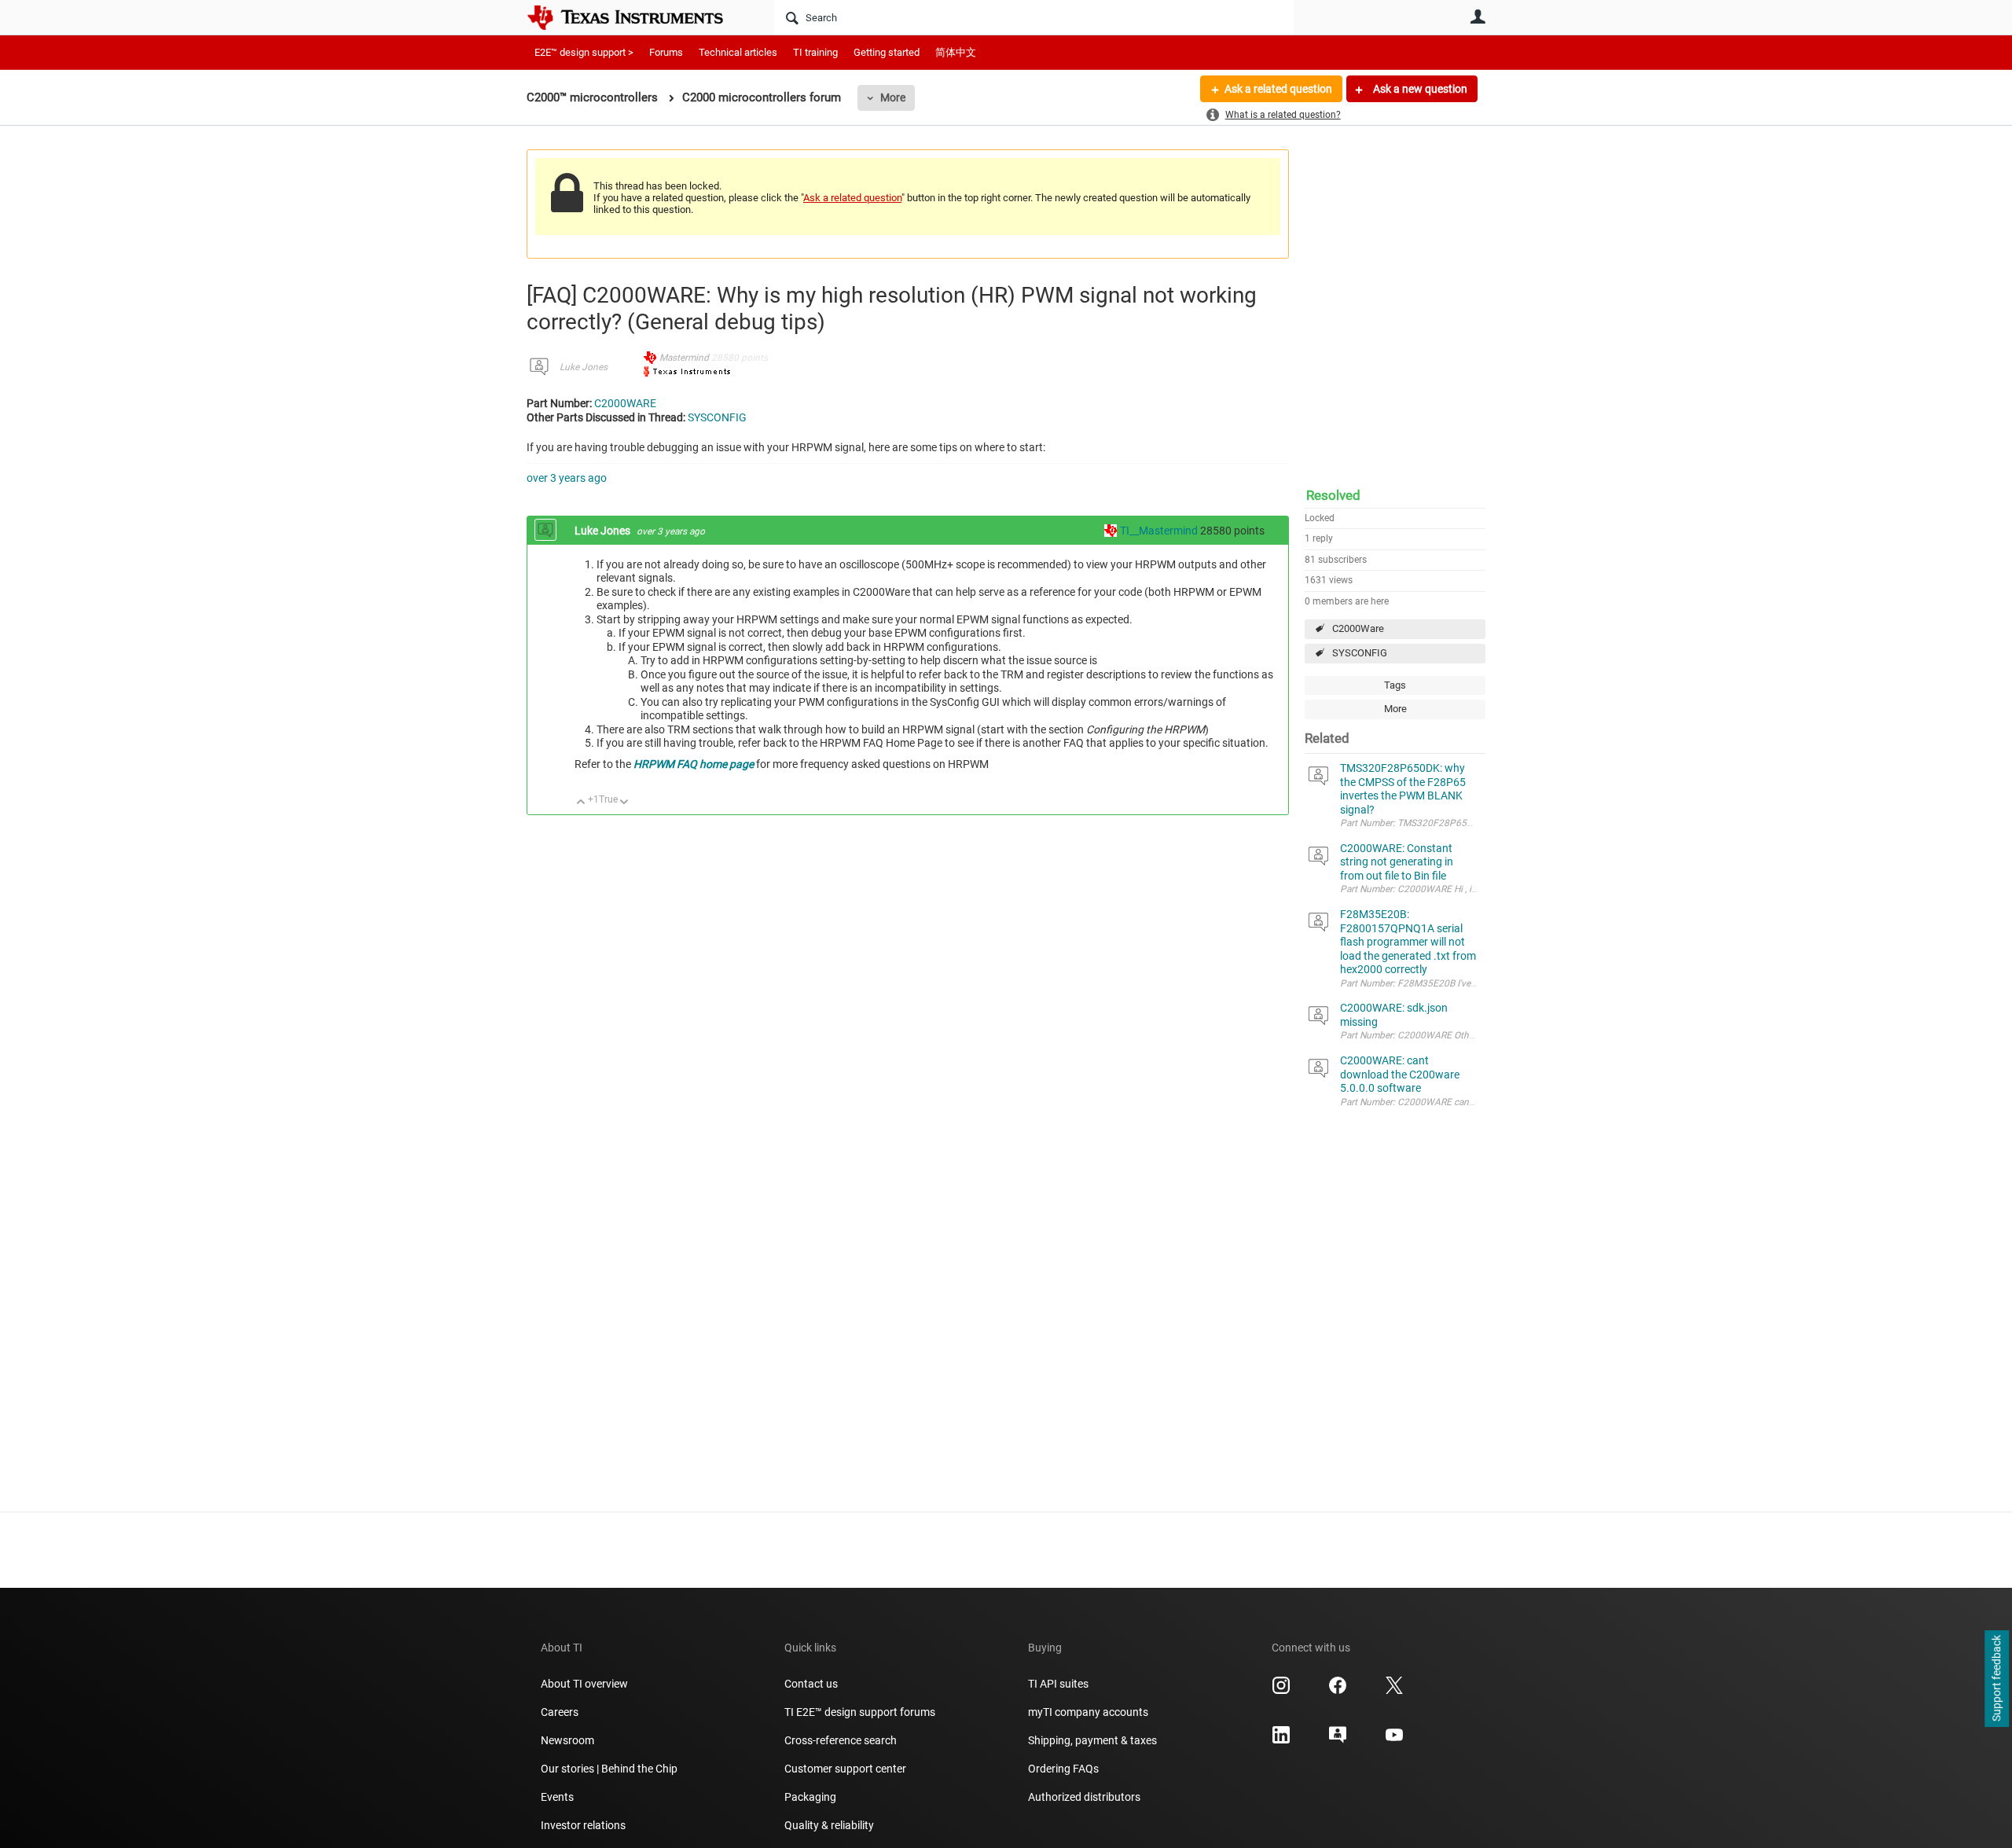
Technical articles (738, 52)
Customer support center (845, 1769)
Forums (666, 52)
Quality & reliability (829, 1825)
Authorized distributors (1084, 1797)
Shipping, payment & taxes (1092, 1740)
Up (581, 803)
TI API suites (1058, 1684)
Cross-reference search (841, 1740)
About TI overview (584, 1684)
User (1478, 17)
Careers (560, 1712)
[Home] (637, 17)
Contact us (811, 1684)
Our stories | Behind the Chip (609, 1769)
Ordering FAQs (1063, 1769)
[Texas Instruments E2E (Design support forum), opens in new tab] (1338, 1740)
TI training (815, 52)
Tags (1395, 685)
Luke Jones (584, 367)
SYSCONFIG (1360, 653)
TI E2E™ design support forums (860, 1712)
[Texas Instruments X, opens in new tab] (1394, 1691)
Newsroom (567, 1740)
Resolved (1333, 495)
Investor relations (583, 1825)
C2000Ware (1358, 628)
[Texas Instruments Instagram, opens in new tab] (1281, 1691)
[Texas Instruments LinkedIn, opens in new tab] (1281, 1740)
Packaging (810, 1797)
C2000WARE (625, 403)
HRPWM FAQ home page (694, 764)
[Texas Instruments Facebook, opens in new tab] (1338, 1691)
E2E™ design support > (584, 52)
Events (557, 1797)
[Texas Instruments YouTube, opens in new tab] (1394, 1740)
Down (624, 803)
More (893, 97)
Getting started (887, 52)
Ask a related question (1278, 89)
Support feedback (1996, 1679)
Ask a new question (1419, 89)
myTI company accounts (1088, 1712)
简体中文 (956, 52)
